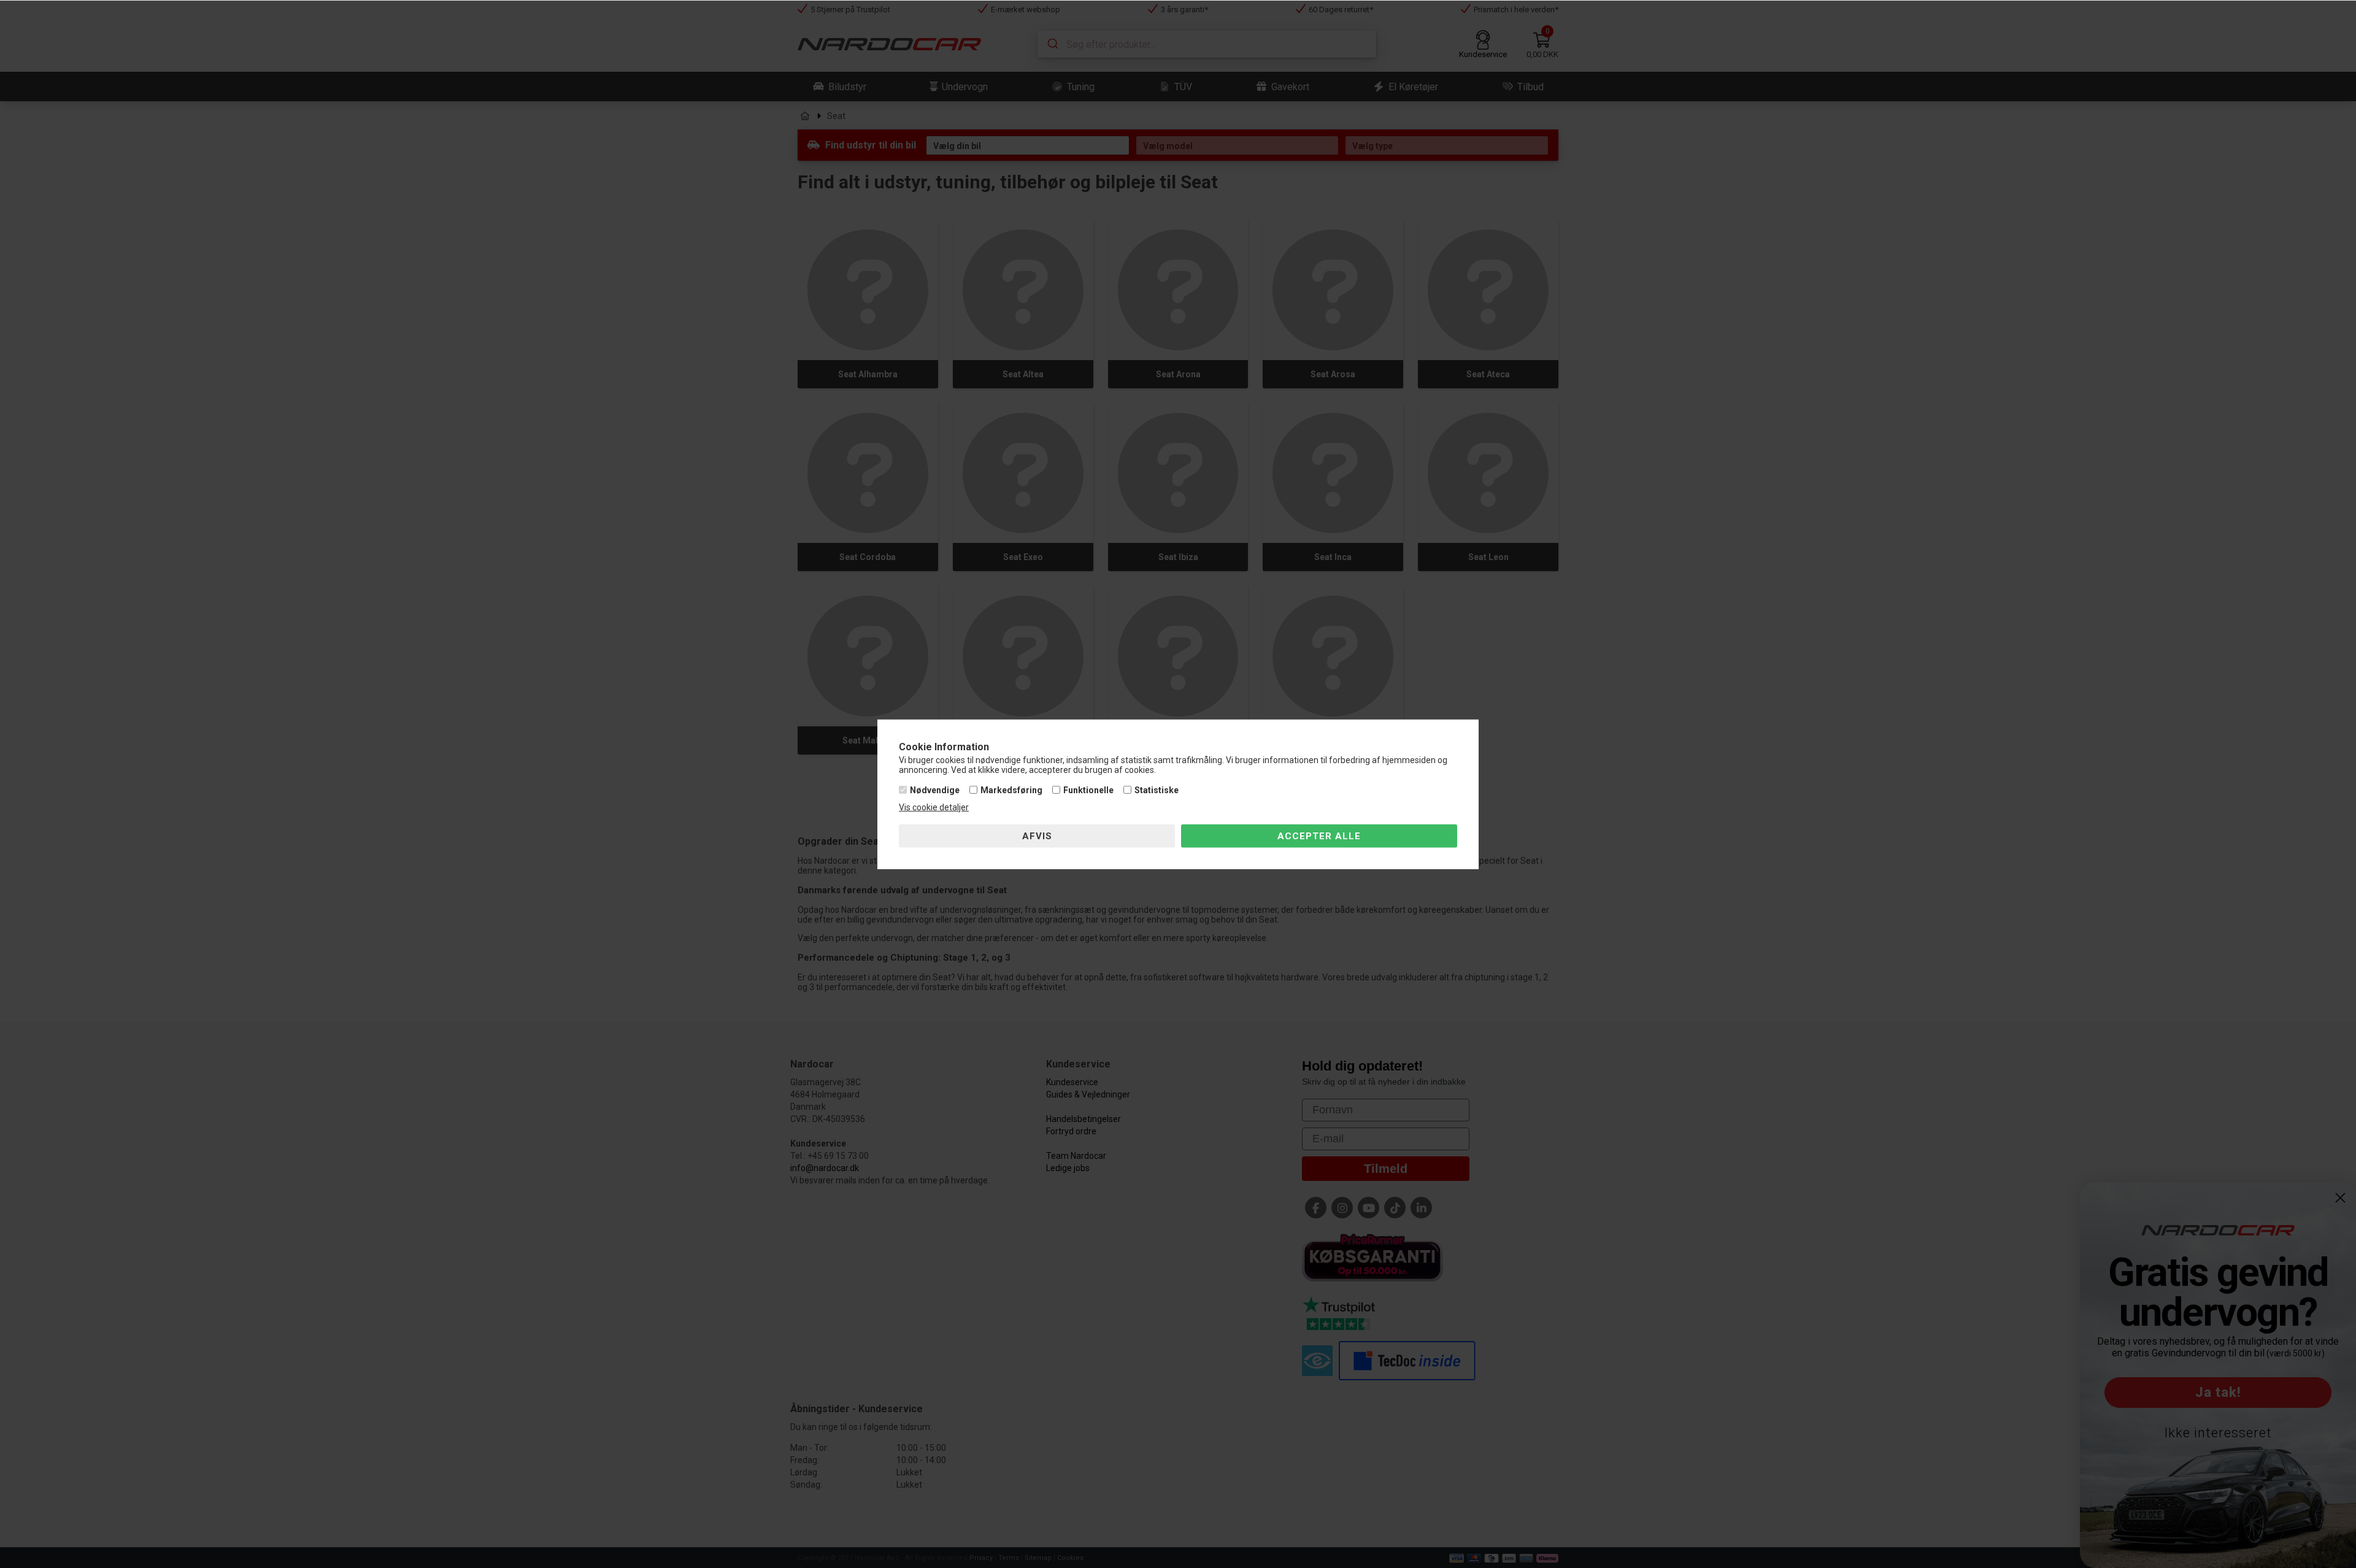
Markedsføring (1011, 790)
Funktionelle (1088, 790)
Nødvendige (935, 790)
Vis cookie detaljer (934, 807)
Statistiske (1157, 790)
